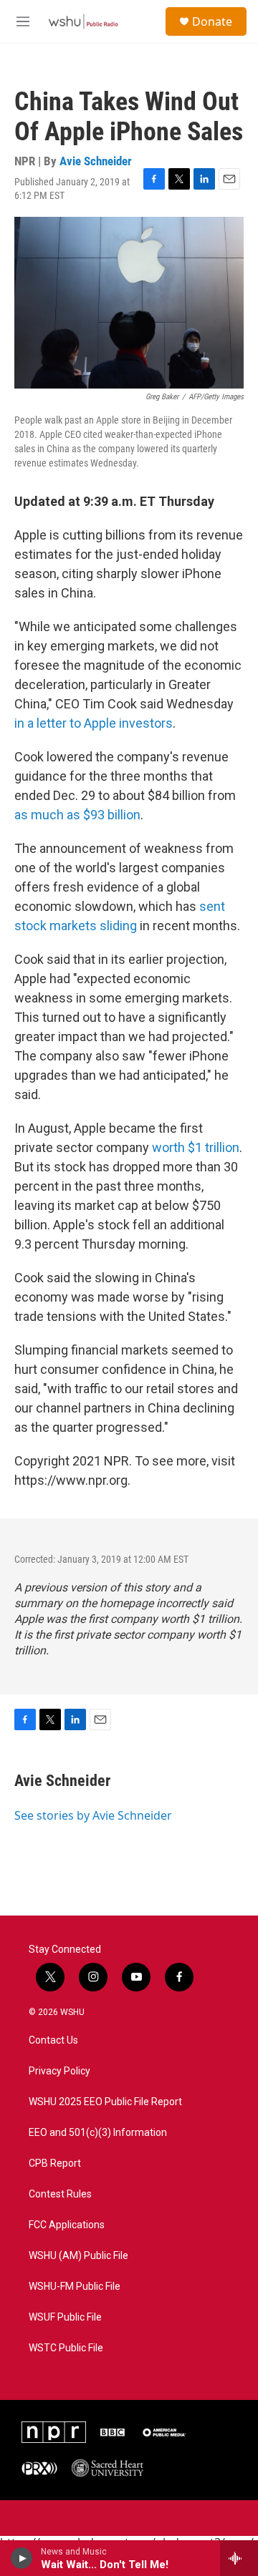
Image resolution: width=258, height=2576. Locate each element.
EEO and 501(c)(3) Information (98, 2133)
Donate (212, 21)
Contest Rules (60, 2194)
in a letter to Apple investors (94, 723)
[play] (22, 2558)
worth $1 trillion (196, 1147)
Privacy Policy (59, 2071)
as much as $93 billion (77, 815)
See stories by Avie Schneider (93, 1815)
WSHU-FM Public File (75, 2287)
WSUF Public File (65, 2317)
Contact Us (53, 2040)
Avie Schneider (96, 161)
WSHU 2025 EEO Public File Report (105, 2102)
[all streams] (239, 2558)
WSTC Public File (66, 2348)
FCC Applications (67, 2225)
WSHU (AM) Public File (78, 2256)
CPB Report (55, 2163)
